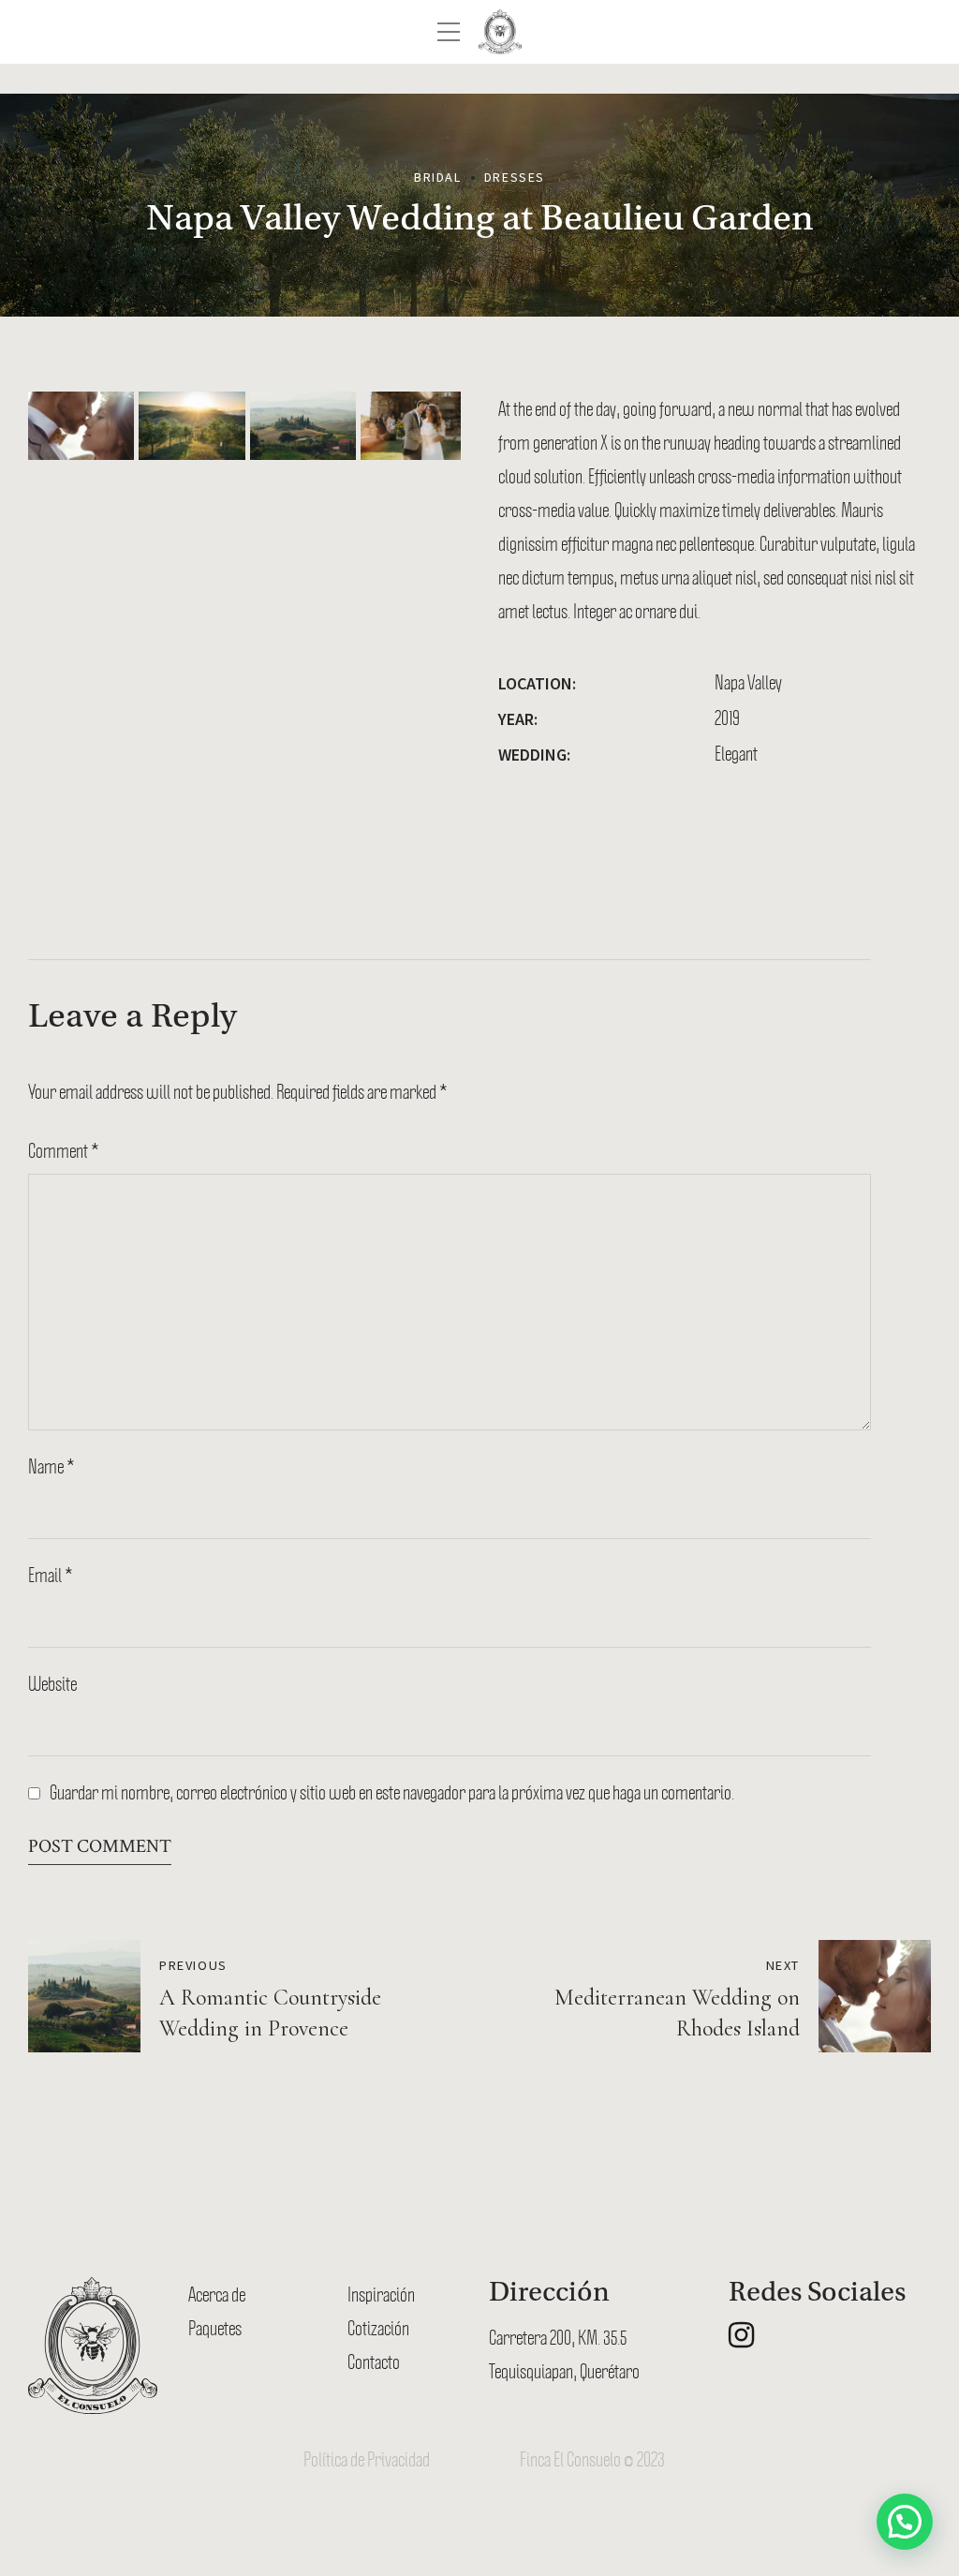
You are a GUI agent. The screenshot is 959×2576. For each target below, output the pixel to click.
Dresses (515, 177)
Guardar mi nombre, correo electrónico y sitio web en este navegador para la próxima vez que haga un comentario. (392, 1792)
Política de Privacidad (367, 2459)
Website (52, 1683)
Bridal (438, 177)
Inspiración (381, 2294)
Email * (51, 1575)
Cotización (378, 2328)
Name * (52, 1466)
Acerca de (217, 2294)
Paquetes (215, 2328)
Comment (64, 1150)
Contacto (374, 2361)
